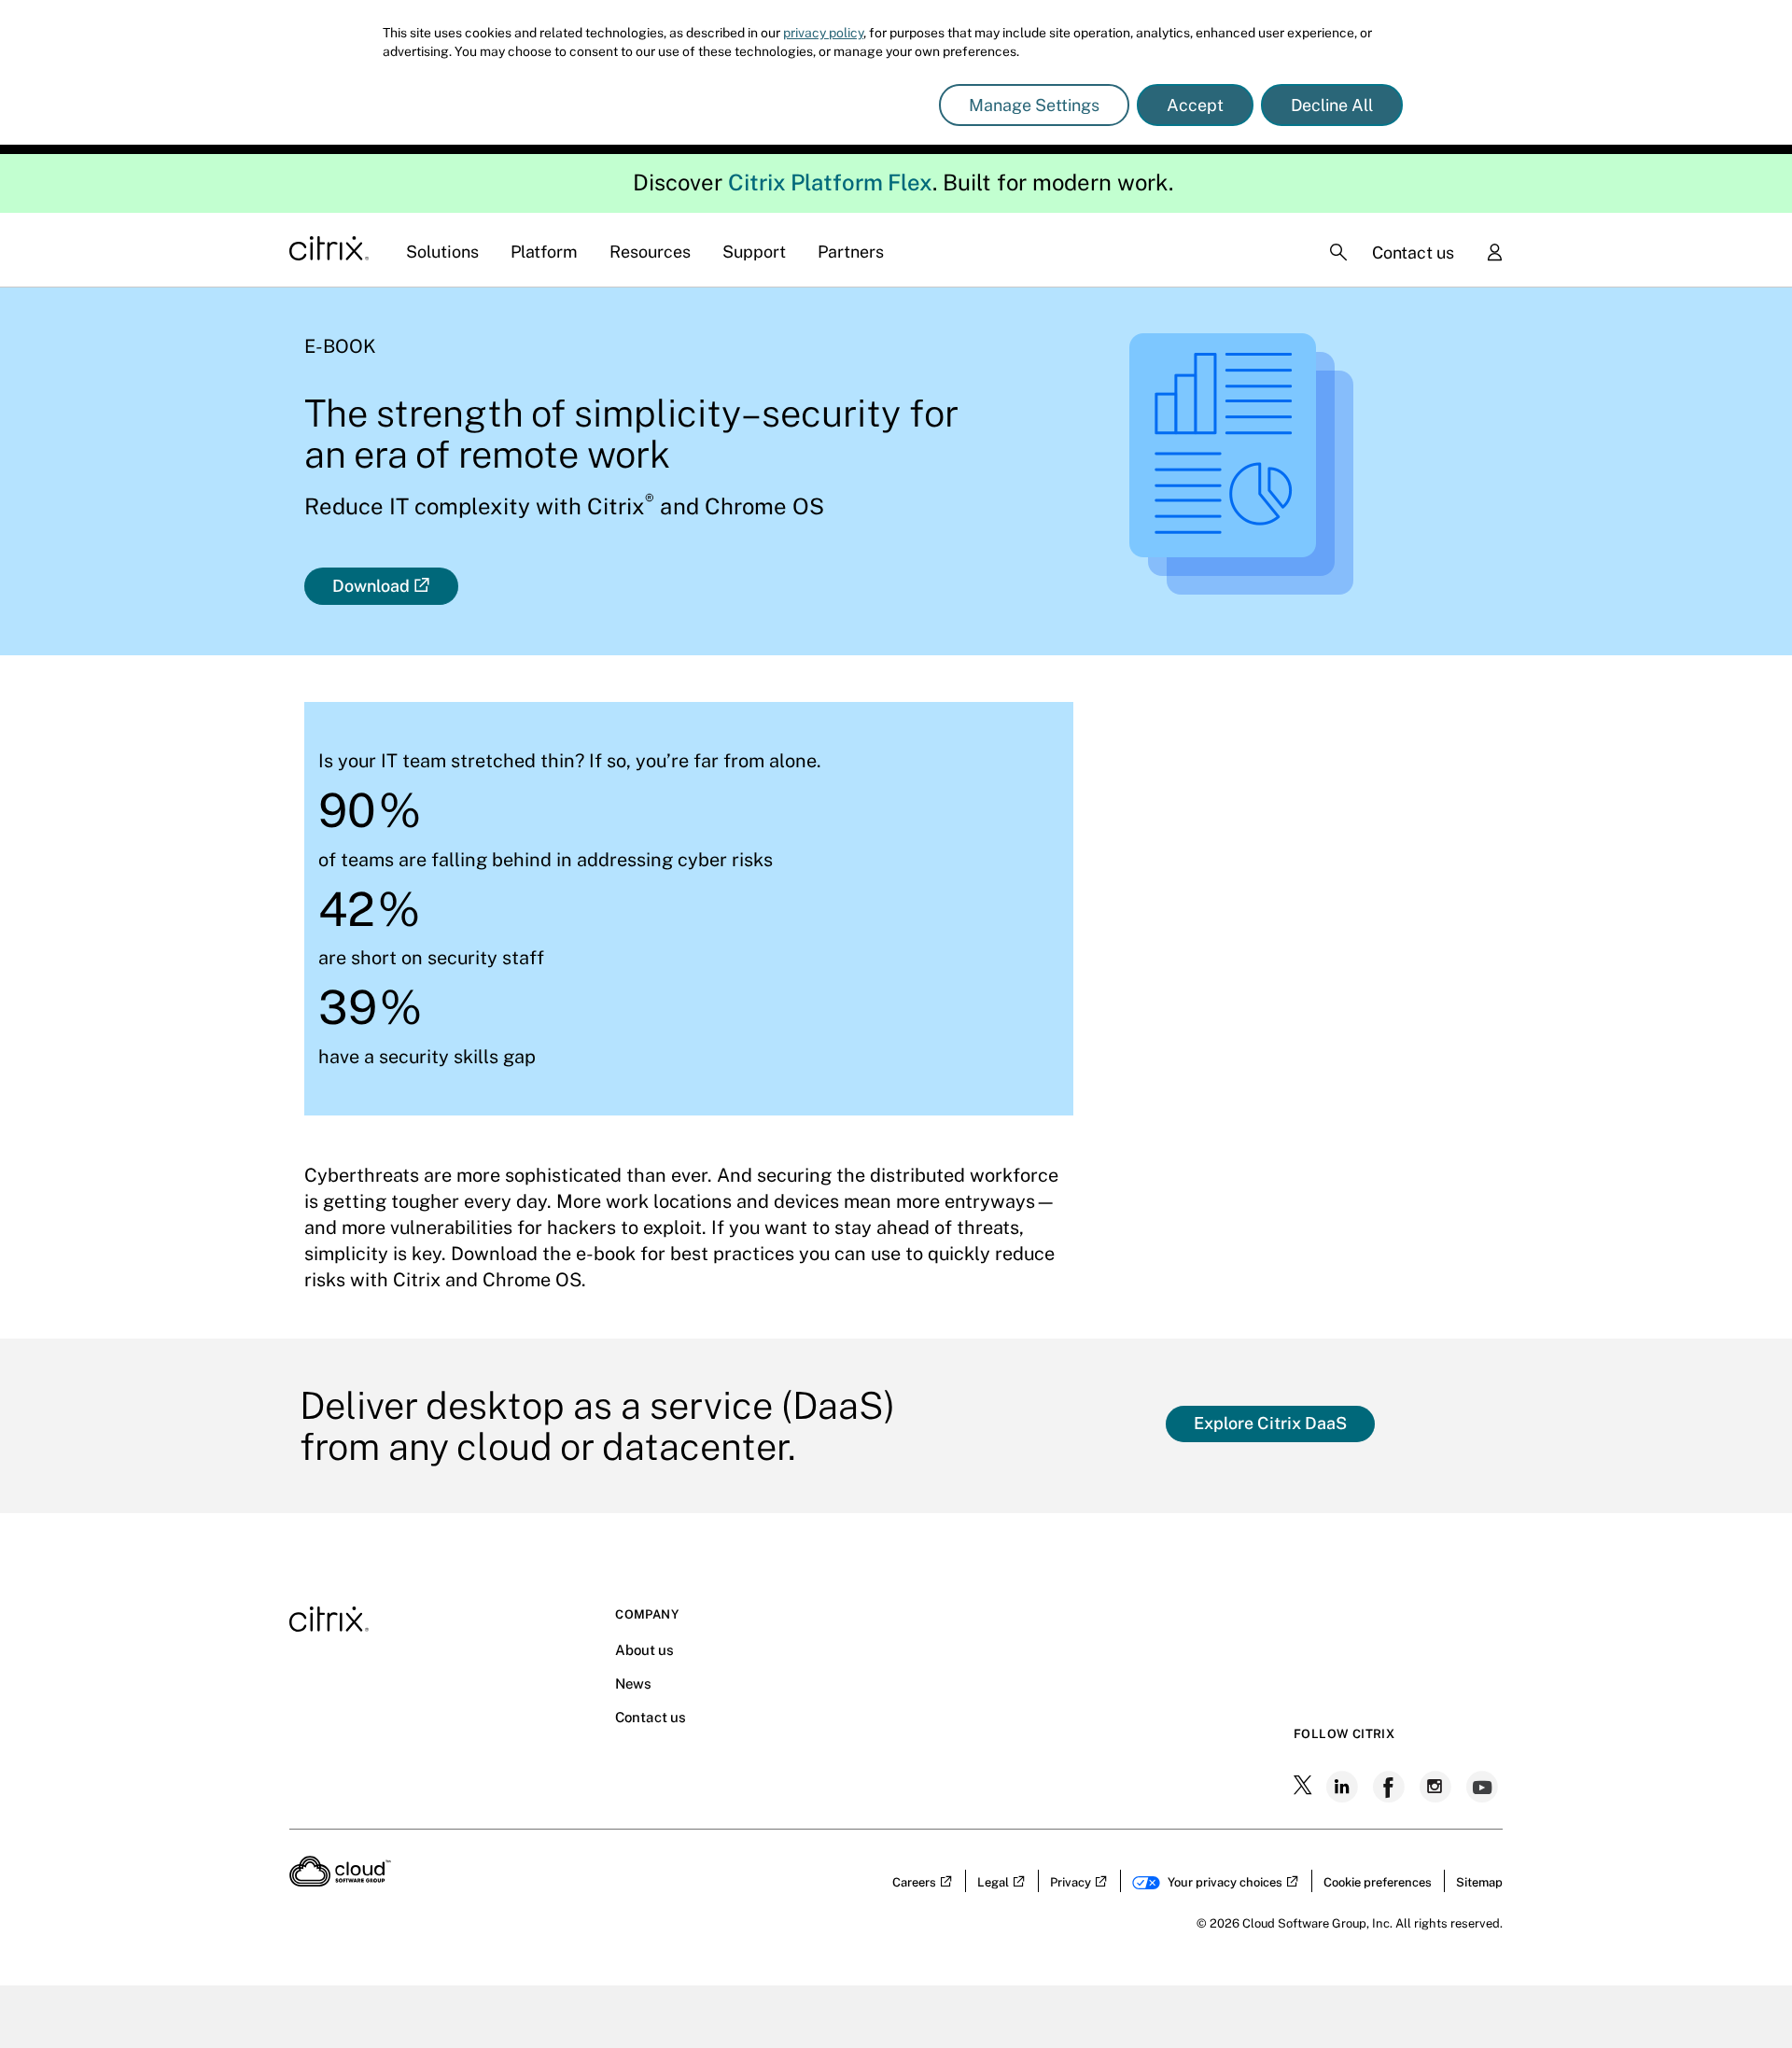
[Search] (1338, 252)
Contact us (1413, 252)
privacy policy (823, 33)
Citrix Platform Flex (830, 182)
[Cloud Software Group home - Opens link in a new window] (340, 1881)
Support (754, 252)
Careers (914, 1882)
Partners (851, 252)
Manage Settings (1034, 105)
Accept (1195, 105)
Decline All (1332, 105)
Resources (650, 252)
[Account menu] (1494, 254)
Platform (544, 252)
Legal (993, 1882)
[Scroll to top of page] (1743, 1994)
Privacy (1071, 1882)
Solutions (442, 252)
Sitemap (1479, 1882)
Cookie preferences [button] (1378, 1882)
